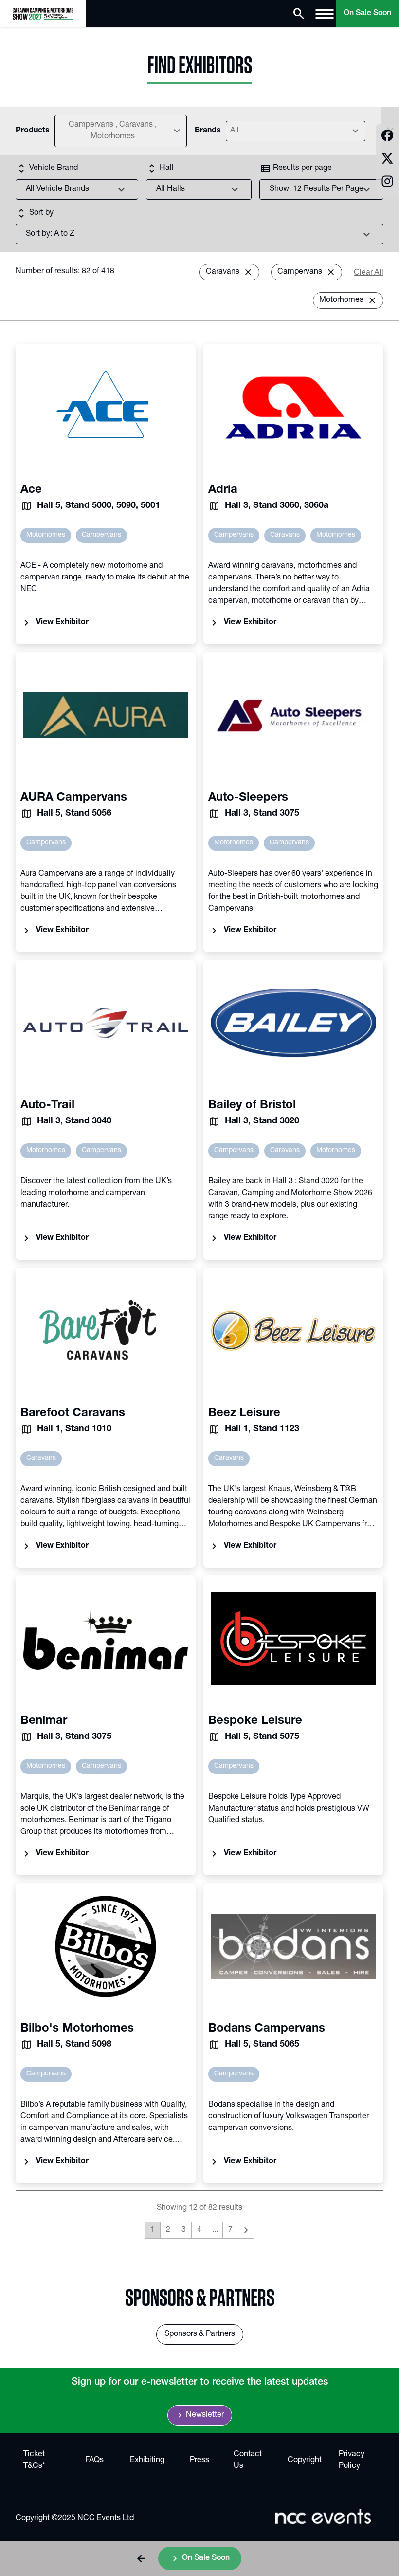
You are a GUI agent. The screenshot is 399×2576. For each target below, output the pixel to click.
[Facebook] (387, 137)
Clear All (369, 272)
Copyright (305, 2461)
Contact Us (248, 2461)
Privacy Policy (352, 2461)
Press (199, 2461)
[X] (387, 160)
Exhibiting (147, 2461)
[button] (141, 2558)
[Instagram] (387, 183)
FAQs (94, 2461)
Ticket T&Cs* (34, 2461)
